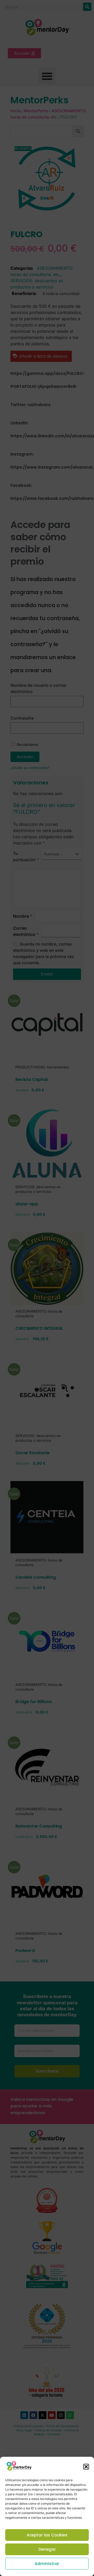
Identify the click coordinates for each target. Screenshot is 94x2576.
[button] (86, 2467)
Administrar (47, 2564)
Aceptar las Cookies (47, 2535)
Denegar (47, 2549)
